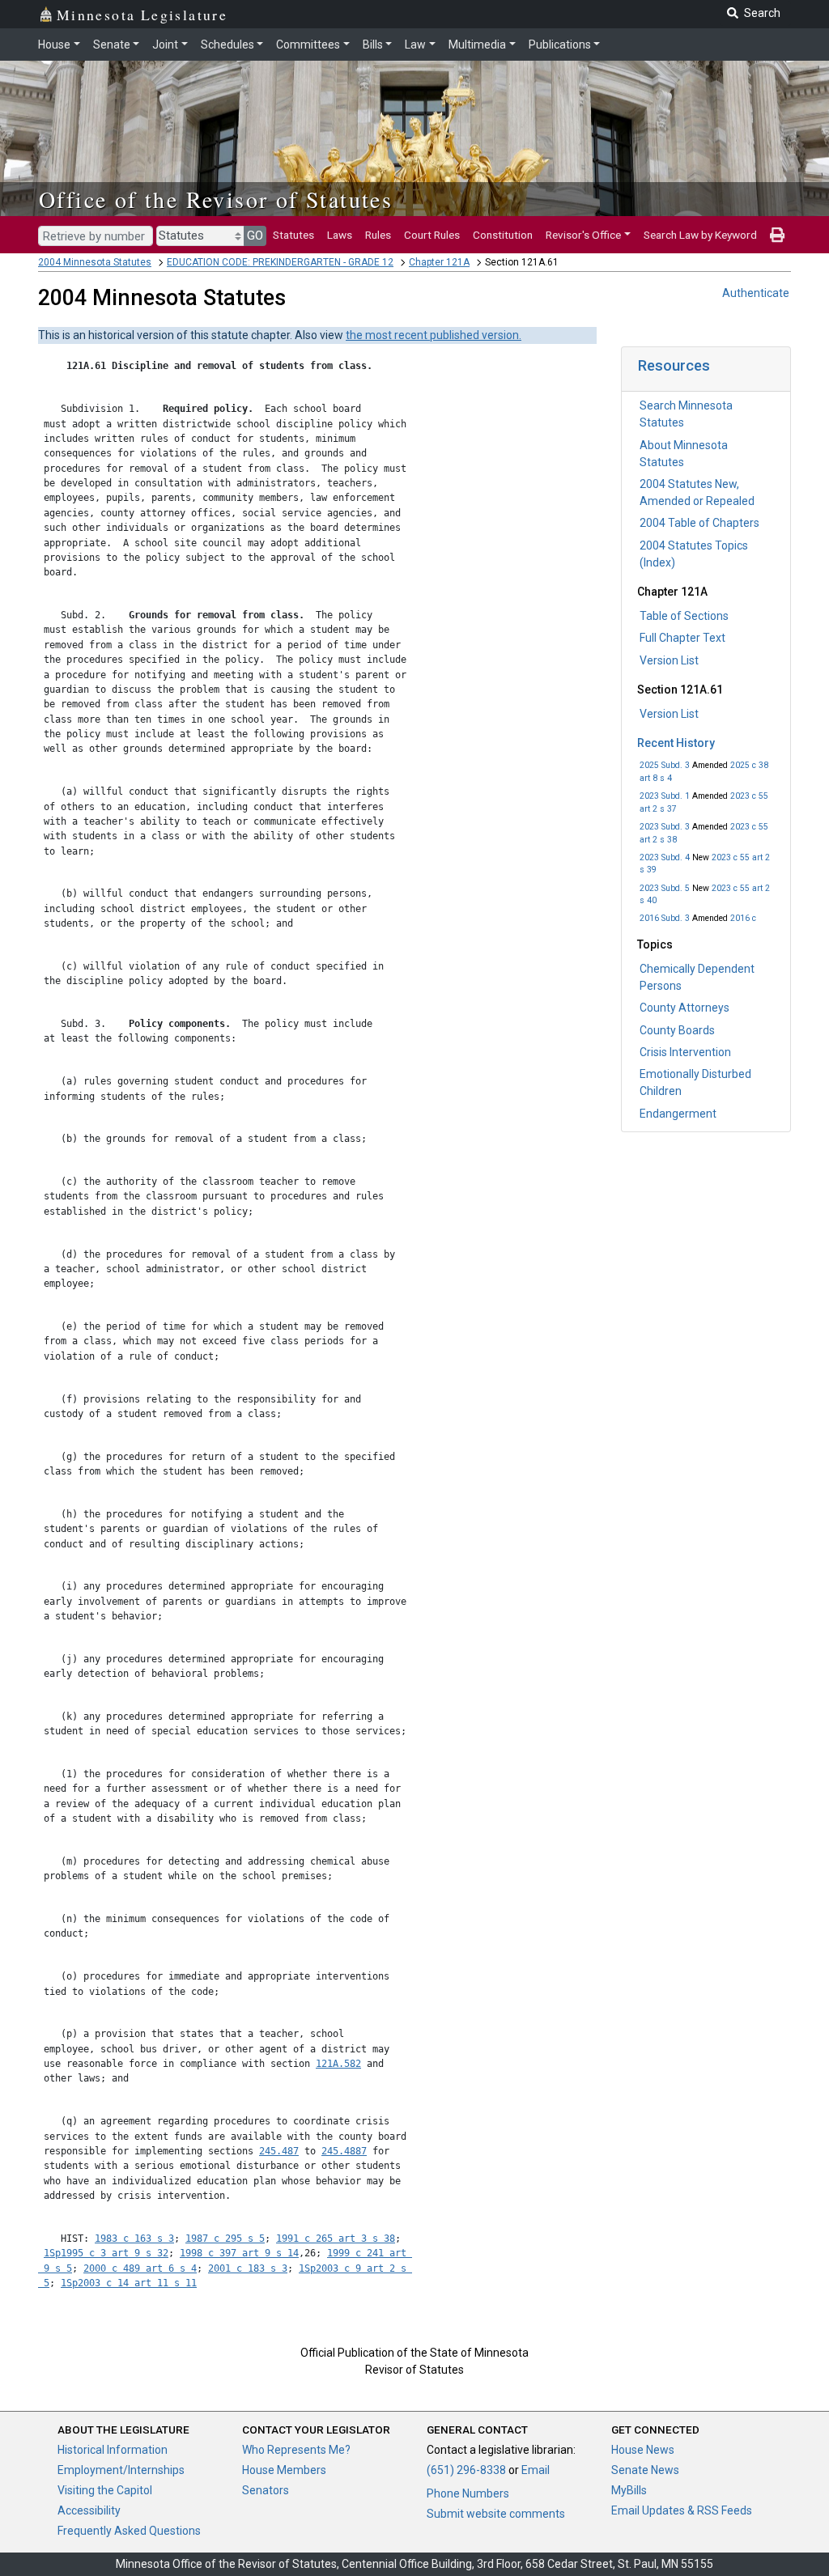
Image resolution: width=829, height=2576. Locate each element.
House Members (284, 2470)
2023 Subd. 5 (665, 888)
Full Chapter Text (682, 638)
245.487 (279, 2151)
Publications (560, 45)
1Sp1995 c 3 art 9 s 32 (106, 2253)
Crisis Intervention (685, 1052)
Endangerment (678, 1114)
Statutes (293, 235)
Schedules (227, 45)
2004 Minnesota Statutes (95, 262)
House (54, 45)
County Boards (677, 1030)
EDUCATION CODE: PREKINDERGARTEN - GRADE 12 (280, 262)
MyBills (629, 2490)
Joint (165, 45)
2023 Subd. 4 (665, 857)
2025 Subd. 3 (665, 765)
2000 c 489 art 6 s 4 (140, 2268)
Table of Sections (684, 616)
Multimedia (477, 45)
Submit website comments (496, 2514)
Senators (266, 2490)
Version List (669, 660)
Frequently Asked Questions (129, 2531)
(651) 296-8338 (466, 2470)
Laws (340, 235)
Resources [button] (674, 365)
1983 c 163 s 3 (134, 2239)
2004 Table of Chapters (699, 523)
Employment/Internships (121, 2470)
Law (415, 45)
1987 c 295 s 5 (225, 2239)
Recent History (676, 743)
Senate (112, 45)
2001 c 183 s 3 (248, 2268)
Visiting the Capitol (105, 2490)
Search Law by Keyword (700, 235)
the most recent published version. (434, 335)
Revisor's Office (583, 235)
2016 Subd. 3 (665, 918)
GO (255, 236)
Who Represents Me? (296, 2450)
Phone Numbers (468, 2493)
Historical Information (113, 2450)
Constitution (503, 235)
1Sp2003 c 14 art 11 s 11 (129, 2283)
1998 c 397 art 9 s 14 (239, 2253)
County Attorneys (684, 1008)
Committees (308, 45)
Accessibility (89, 2510)
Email (536, 2470)
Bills (373, 45)
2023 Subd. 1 (665, 796)
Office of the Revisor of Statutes (216, 199)
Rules (378, 235)
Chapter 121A (439, 262)
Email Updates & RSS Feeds (682, 2510)
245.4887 (344, 2151)
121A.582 (338, 2064)
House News (643, 2450)
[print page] (777, 235)
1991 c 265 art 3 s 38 (336, 2239)
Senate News (645, 2470)
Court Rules (432, 235)
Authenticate (756, 293)
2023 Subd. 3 (665, 827)
